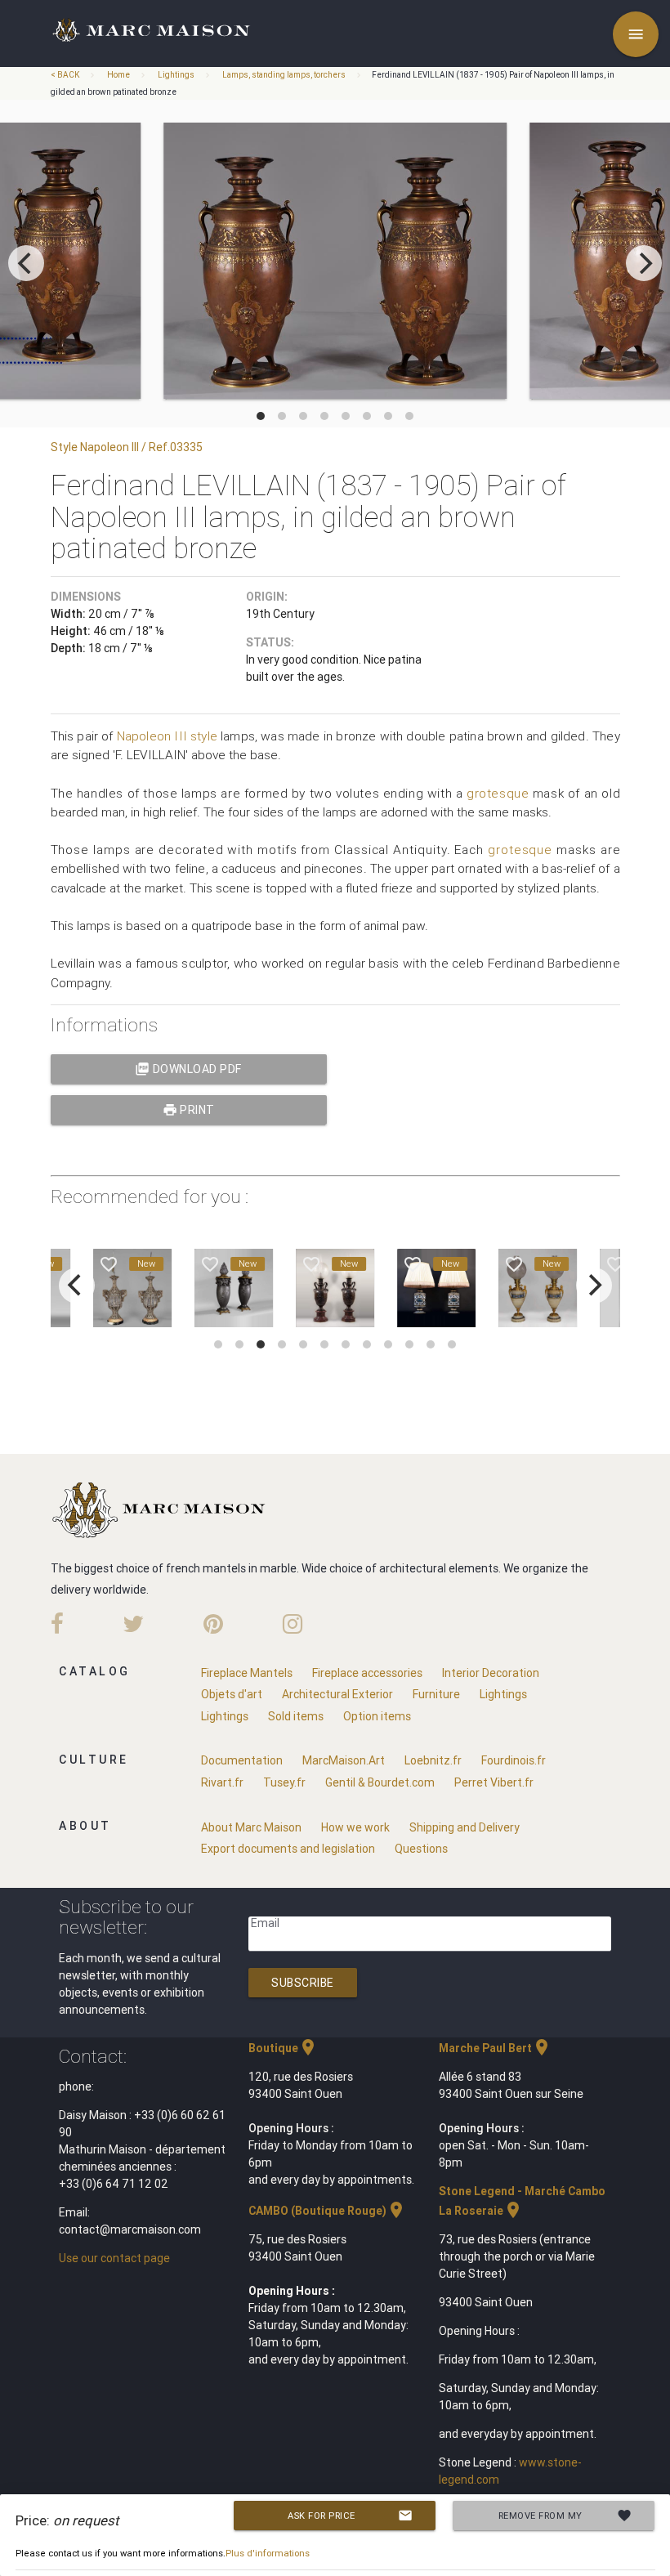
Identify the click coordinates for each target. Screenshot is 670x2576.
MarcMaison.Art (344, 1760)
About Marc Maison (251, 1827)
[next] (644, 263)
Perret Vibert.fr (494, 1782)
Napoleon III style (167, 736)
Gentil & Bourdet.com (380, 1782)
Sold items (296, 1716)
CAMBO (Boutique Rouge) (327, 2211)
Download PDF (188, 1069)
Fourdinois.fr (514, 1760)
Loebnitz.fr (433, 1760)
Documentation (242, 1760)
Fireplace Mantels (247, 1673)
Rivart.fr (222, 1782)
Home (118, 75)
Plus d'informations (268, 2553)
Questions (421, 1849)
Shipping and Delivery (465, 1827)
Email (265, 1923)
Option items (377, 1716)
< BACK (66, 75)
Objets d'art (232, 1694)
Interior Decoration (491, 1673)
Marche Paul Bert (495, 2048)
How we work (355, 1827)
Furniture (436, 1694)
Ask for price (350, 2516)
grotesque (498, 793)
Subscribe (303, 1983)
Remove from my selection (565, 2519)
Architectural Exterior (337, 1694)
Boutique (283, 2048)
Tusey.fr (284, 1782)
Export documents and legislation (288, 1849)
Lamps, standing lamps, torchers (284, 75)
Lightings (176, 75)
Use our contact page (114, 2258)
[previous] (26, 263)
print (189, 1110)
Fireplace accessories (367, 1673)
